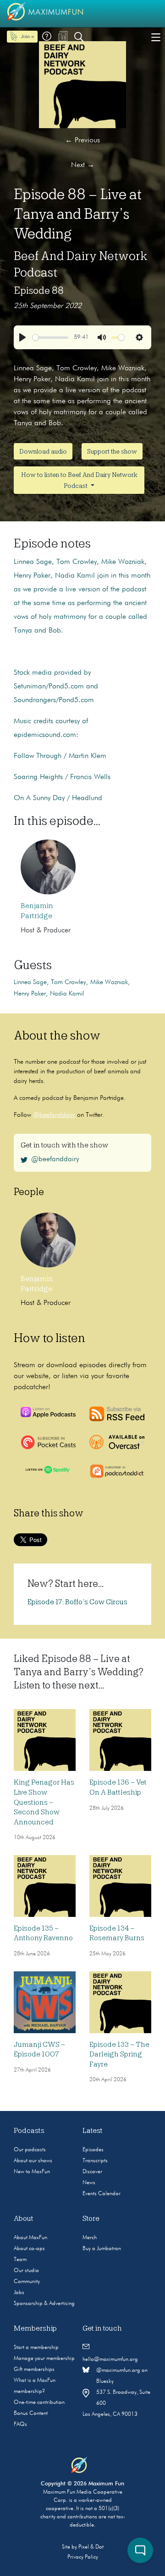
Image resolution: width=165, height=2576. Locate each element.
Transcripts (95, 2161)
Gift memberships (34, 2370)
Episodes (93, 2150)
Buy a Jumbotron (102, 2249)
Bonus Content (31, 2414)
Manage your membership (44, 2359)
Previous (82, 141)
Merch (90, 2238)
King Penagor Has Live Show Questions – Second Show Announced (44, 1802)
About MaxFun (30, 2238)
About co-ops (29, 2249)
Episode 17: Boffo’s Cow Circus (77, 1602)
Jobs (19, 2293)
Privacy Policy (83, 2557)
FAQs (20, 2424)
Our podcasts (30, 2150)
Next (83, 165)
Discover (92, 2172)
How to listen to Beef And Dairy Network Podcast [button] (79, 480)
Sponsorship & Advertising (44, 2304)
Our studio (26, 2271)
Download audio (43, 451)
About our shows (33, 2161)
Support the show (112, 451)
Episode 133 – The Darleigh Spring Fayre (119, 2054)
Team (20, 2260)
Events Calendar (102, 2194)
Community (27, 2282)
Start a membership (36, 2348)
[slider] (50, 338)
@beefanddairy (54, 1115)
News (89, 2183)
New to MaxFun (32, 2172)
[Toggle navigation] (156, 37)
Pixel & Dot (91, 2547)
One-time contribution (39, 2403)
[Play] (22, 337)
